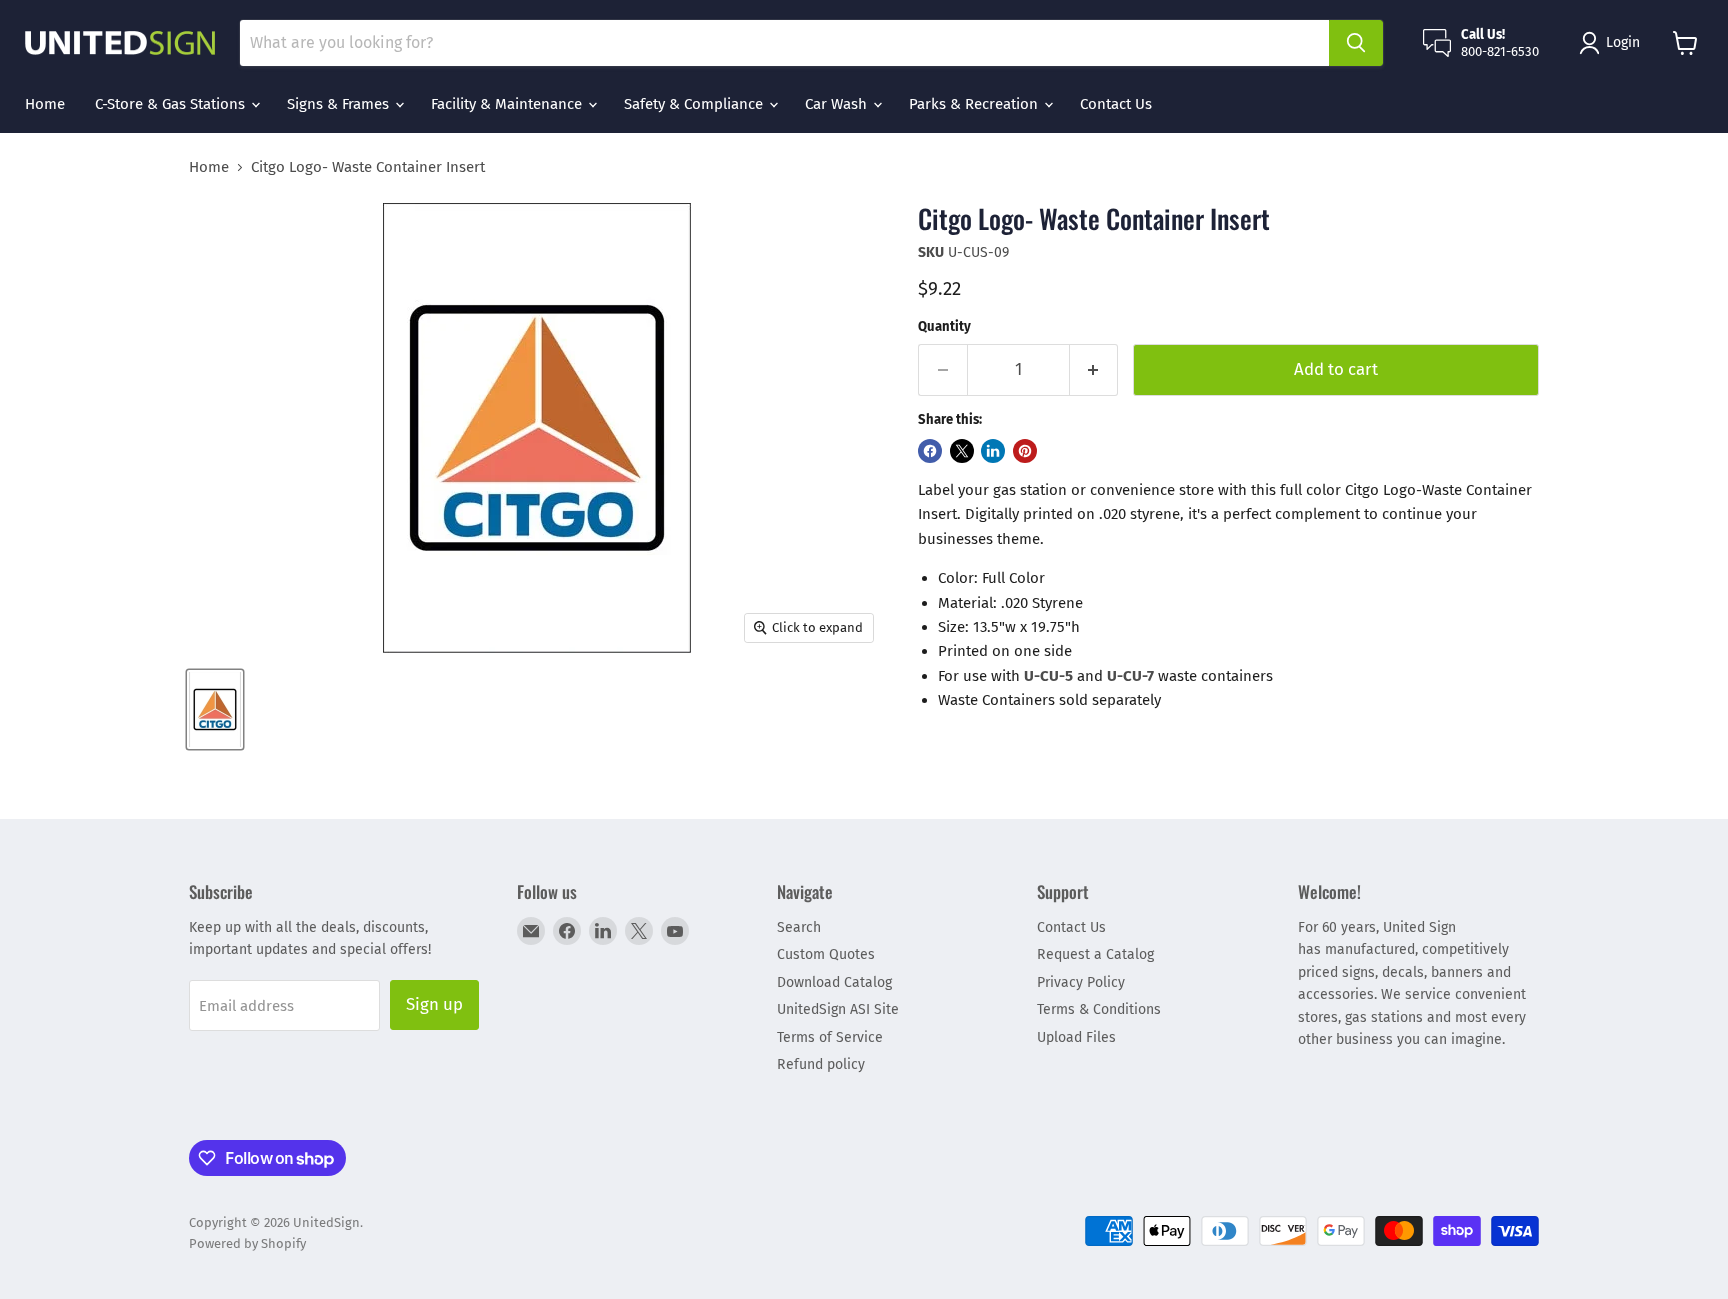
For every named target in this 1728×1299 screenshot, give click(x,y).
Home (45, 104)
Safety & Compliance (695, 104)
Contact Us (1116, 104)
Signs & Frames (340, 104)
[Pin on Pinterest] (1025, 451)
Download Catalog (834, 982)
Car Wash (838, 104)
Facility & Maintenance (508, 104)
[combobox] (784, 43)
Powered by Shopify (247, 1243)
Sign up (434, 1004)
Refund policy (821, 1064)
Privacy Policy (1081, 982)
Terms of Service (830, 1037)
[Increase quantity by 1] (1094, 369)
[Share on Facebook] (930, 451)
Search (799, 927)
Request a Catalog (1095, 954)
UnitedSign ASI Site (838, 1009)
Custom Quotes (826, 954)
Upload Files (1076, 1037)
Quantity (944, 326)
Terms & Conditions (1099, 1009)
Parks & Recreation (975, 104)
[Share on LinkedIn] (993, 451)
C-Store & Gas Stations (172, 104)
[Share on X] (962, 451)
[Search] (1356, 43)
